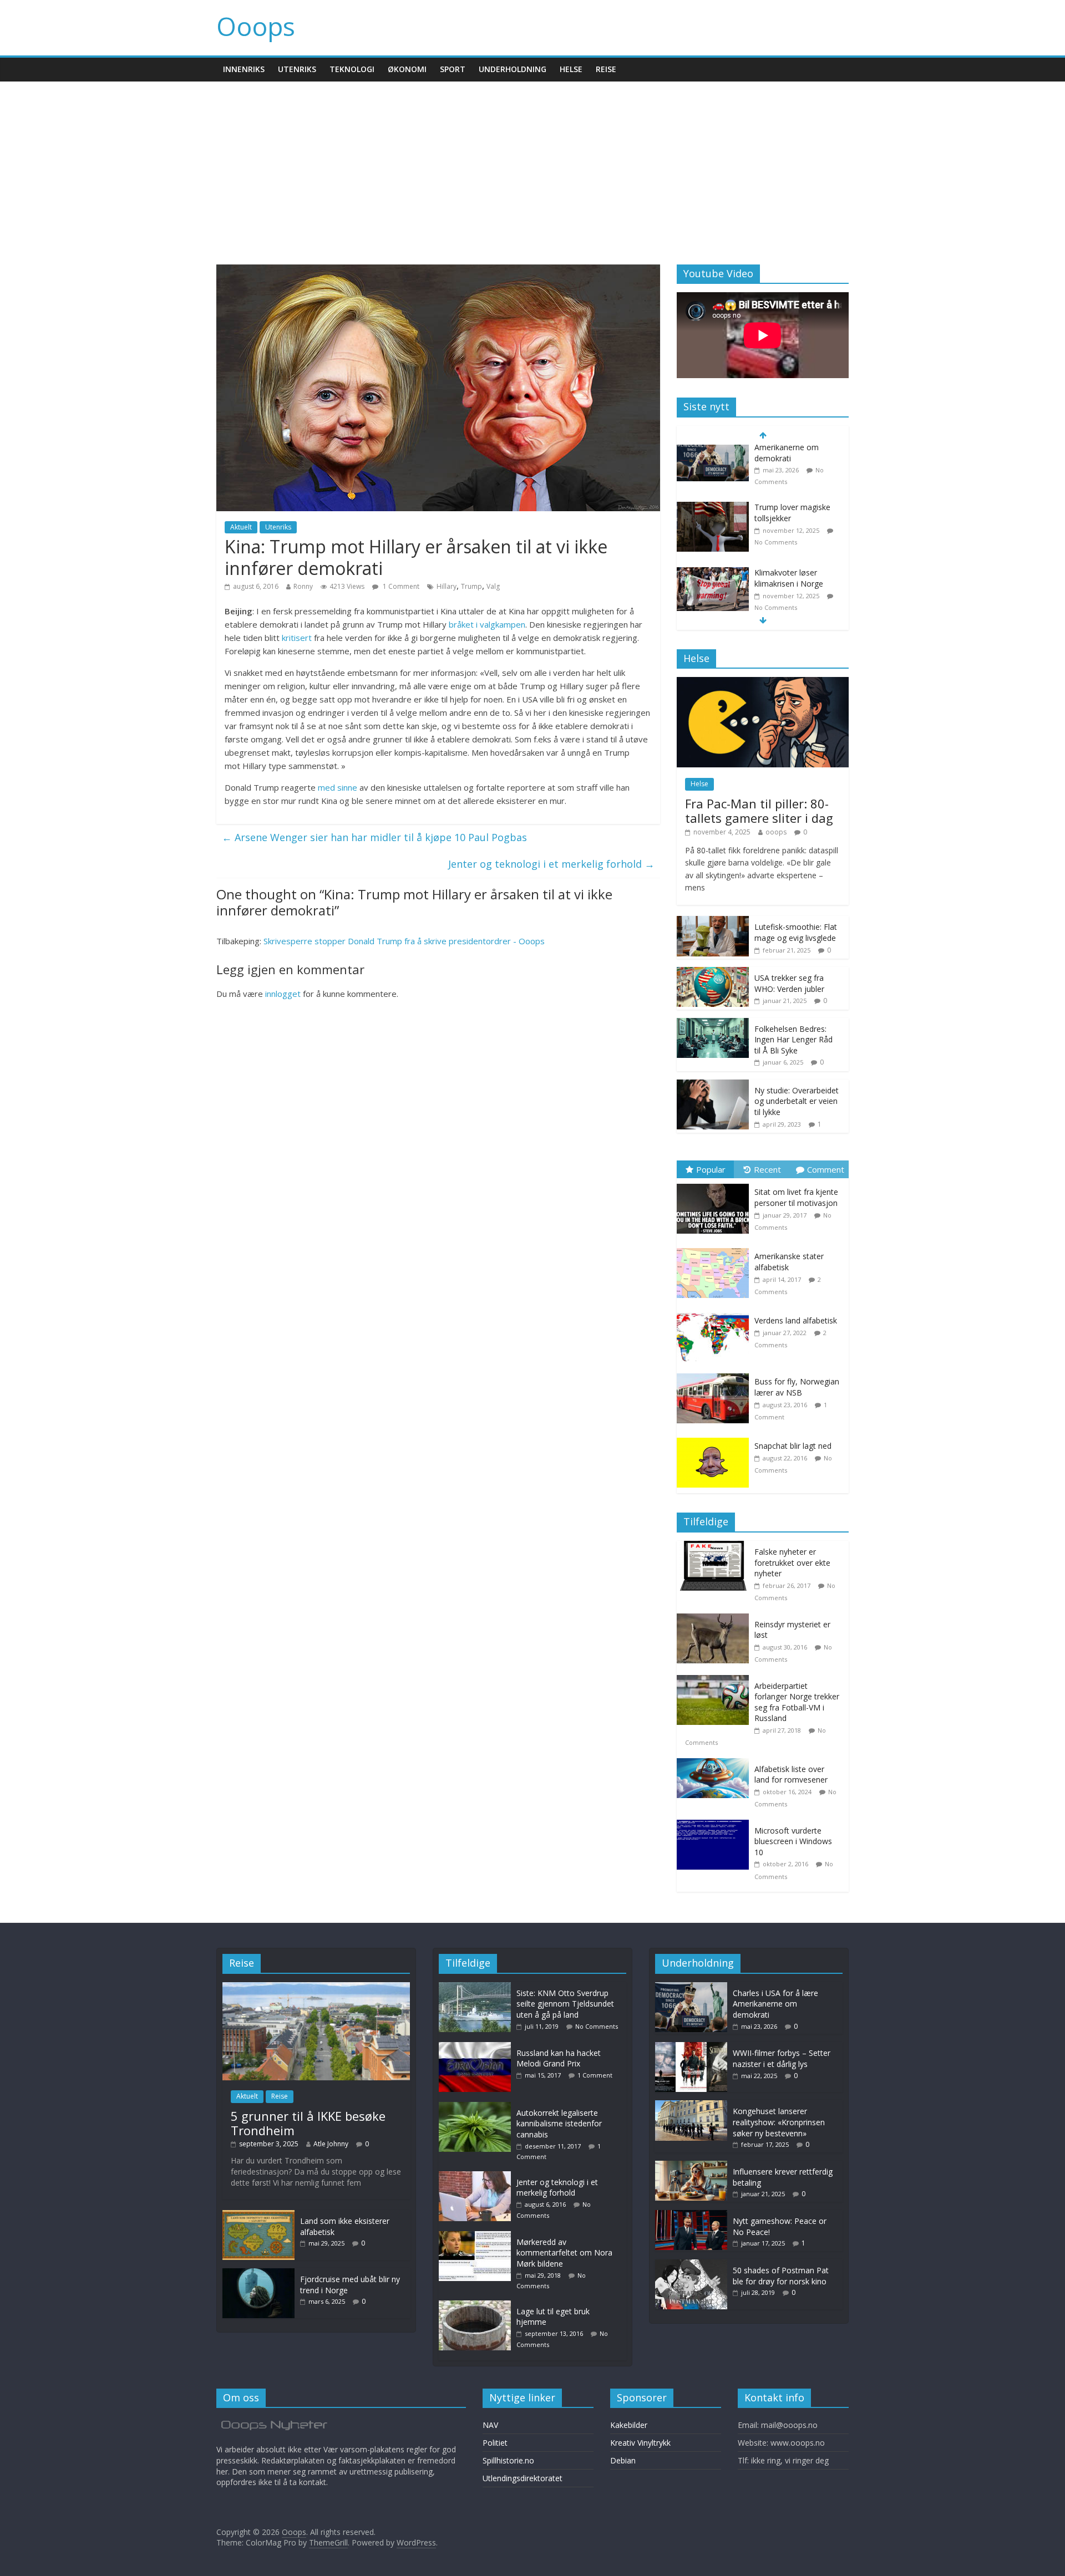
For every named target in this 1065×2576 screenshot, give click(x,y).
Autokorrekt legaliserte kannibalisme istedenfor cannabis (559, 2124)
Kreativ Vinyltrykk (640, 2443)
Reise (606, 69)
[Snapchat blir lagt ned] (716, 1438)
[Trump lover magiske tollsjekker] (713, 453)
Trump (471, 586)
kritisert (297, 638)
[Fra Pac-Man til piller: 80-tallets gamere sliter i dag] (763, 683)
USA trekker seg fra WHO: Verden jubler (789, 983)
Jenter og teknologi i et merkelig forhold (551, 864)
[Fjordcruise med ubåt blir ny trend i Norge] (258, 2274)
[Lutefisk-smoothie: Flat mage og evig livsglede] (713, 922)
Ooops (256, 26)
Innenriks (244, 69)
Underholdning (513, 69)
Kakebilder (629, 2425)
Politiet (495, 2443)
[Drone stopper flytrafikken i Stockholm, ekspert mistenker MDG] (713, 584)
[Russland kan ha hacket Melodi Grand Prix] (478, 2047)
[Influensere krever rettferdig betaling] (691, 2166)
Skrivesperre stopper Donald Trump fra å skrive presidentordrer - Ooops (404, 941)
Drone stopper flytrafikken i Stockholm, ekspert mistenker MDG (797, 594)
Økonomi (407, 69)
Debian (623, 2460)
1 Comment (400, 586)
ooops (776, 832)
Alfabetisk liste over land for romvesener (791, 1775)
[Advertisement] (532, 165)
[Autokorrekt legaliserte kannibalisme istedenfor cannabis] (478, 2107)
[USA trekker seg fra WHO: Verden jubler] (713, 973)
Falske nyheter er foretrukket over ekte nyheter (792, 1562)
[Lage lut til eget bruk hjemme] (478, 2306)
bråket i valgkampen (487, 624)
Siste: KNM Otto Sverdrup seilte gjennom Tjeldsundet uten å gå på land (565, 2004)
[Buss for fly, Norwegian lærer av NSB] (716, 1374)
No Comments (776, 487)
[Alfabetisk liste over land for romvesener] (716, 1764)
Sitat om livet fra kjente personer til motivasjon (796, 1197)
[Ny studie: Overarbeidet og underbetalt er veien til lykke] (713, 1085)
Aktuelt (241, 527)
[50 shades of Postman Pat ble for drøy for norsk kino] (691, 2265)
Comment (826, 1169)
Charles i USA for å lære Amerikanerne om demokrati (775, 2004)
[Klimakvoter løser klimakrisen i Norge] (713, 519)
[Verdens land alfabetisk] (716, 1313)
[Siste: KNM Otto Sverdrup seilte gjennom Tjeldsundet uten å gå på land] (478, 1987)
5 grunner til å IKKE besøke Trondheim (308, 2123)
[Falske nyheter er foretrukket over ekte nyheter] (716, 1547)
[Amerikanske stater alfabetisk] (716, 1248)
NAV (490, 2425)
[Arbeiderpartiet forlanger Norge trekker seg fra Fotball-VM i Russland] (716, 1681)
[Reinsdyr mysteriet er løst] (716, 1619)
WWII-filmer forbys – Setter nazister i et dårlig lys (782, 2058)
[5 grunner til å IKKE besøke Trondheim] (316, 1987)
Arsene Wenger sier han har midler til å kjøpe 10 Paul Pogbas (374, 837)
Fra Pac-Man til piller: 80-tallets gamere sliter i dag (759, 811)
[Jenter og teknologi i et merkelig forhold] (478, 2177)
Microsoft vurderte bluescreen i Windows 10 (793, 1841)
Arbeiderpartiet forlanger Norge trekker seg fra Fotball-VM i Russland (797, 1702)
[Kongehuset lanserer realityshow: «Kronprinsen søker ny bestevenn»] (691, 2106)
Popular (711, 1169)
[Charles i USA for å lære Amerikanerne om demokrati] (691, 1987)
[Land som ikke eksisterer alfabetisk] (258, 2215)
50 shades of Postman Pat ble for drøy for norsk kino (781, 2276)
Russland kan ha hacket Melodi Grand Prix (559, 2058)
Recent (767, 1169)
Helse (571, 69)
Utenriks (297, 69)
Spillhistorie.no (508, 2460)
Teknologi (352, 69)
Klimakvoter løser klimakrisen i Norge (789, 524)
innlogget (283, 994)
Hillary (447, 586)
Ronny (303, 586)
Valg (493, 586)
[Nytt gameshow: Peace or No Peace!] (691, 2215)
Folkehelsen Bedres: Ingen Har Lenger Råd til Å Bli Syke (793, 1040)
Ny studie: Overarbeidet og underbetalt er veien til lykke (797, 1101)
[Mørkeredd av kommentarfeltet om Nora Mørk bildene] (478, 2236)
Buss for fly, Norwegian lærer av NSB (797, 1387)
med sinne (338, 787)
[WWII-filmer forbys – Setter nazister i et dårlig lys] (691, 2047)
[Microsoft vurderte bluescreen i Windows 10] (716, 1826)
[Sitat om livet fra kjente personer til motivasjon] (716, 1184)
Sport (453, 69)
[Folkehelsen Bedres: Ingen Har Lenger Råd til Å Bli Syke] (713, 1024)
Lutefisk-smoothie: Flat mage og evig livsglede (796, 932)
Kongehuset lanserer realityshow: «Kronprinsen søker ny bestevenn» (779, 2122)
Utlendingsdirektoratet (523, 2478)
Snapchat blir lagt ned (793, 1446)
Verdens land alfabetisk (796, 1320)
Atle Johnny (331, 2144)
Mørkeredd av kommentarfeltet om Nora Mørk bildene (564, 2253)
